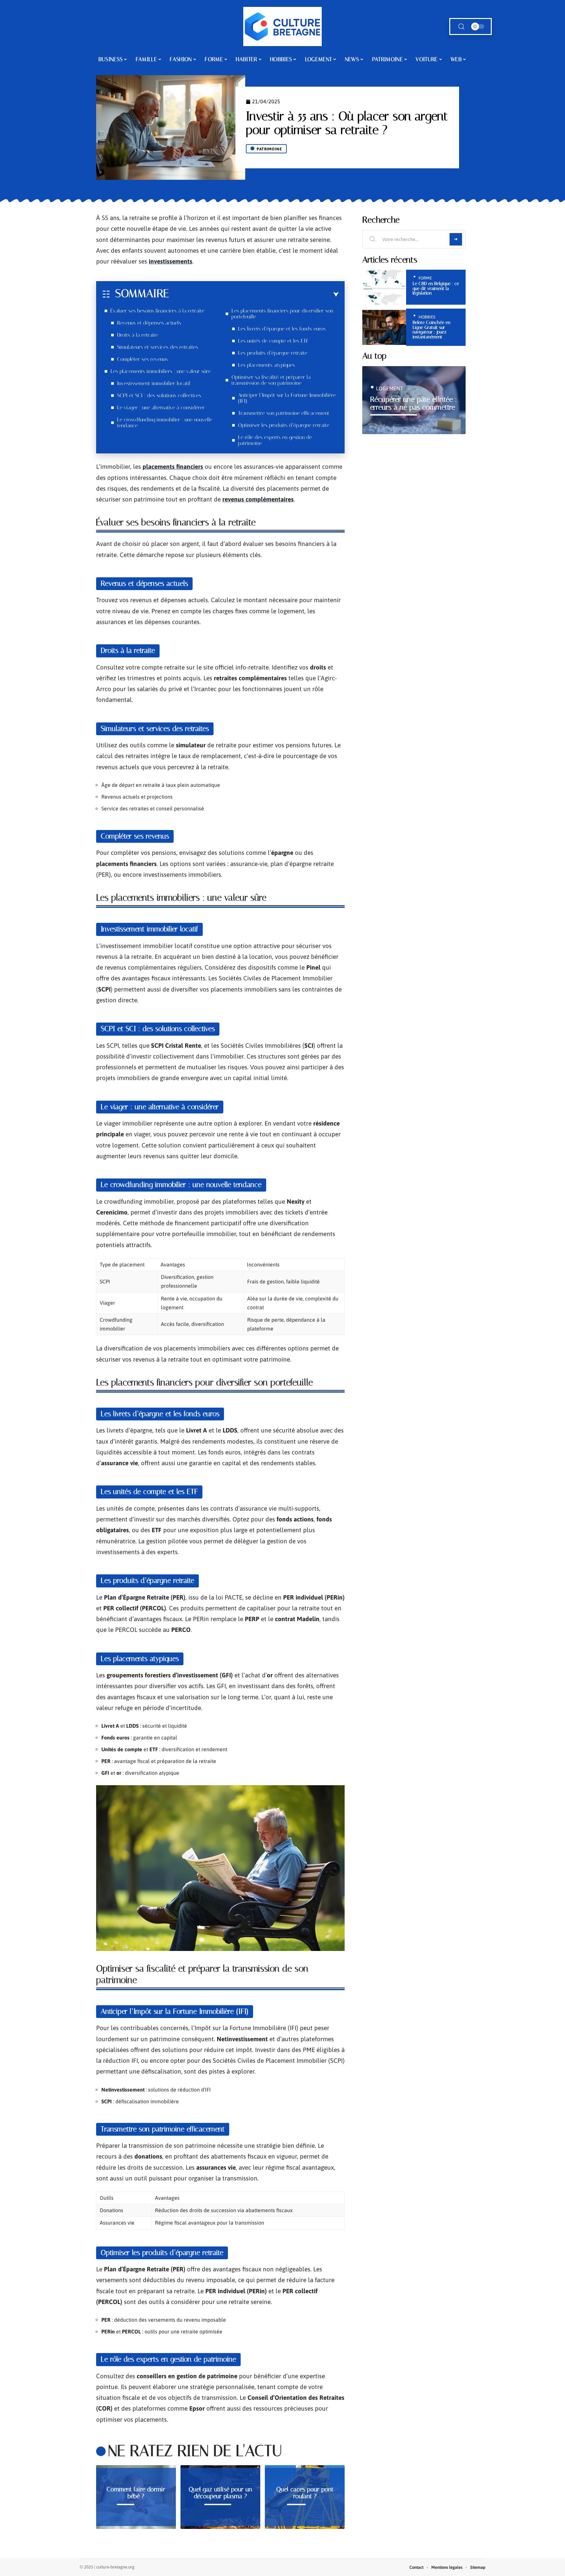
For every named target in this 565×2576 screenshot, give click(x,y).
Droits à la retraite (137, 335)
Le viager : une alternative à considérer (161, 407)
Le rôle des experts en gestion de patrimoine (275, 440)
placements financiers (173, 466)
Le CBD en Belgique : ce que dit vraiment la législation (436, 288)
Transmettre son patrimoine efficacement (284, 413)
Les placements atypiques (266, 365)
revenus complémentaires (258, 499)
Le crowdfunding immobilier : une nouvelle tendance (165, 423)
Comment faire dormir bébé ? (136, 2493)
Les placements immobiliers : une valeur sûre (161, 371)
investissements (171, 261)
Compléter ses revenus (142, 359)
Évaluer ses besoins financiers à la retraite (157, 311)
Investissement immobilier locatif (154, 383)
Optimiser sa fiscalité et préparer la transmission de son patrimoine (271, 380)
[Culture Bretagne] (282, 26)
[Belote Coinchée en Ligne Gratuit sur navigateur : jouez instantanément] (384, 327)
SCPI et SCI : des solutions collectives (159, 395)
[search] (461, 27)
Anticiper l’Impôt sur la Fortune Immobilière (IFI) (287, 398)
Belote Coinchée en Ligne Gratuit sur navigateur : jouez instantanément (431, 330)
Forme (425, 278)
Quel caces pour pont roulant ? (305, 2493)
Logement (390, 388)
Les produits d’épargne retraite (273, 353)
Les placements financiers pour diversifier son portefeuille (282, 314)
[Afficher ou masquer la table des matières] (254, 295)
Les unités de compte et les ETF (273, 341)
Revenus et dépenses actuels (149, 323)
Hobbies (427, 317)
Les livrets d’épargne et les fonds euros (282, 329)
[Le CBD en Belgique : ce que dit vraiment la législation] (384, 287)
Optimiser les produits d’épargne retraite (284, 425)
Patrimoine (269, 149)
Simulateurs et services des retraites (158, 347)
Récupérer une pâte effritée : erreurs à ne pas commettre (414, 403)
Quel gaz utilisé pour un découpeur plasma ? (220, 2493)
